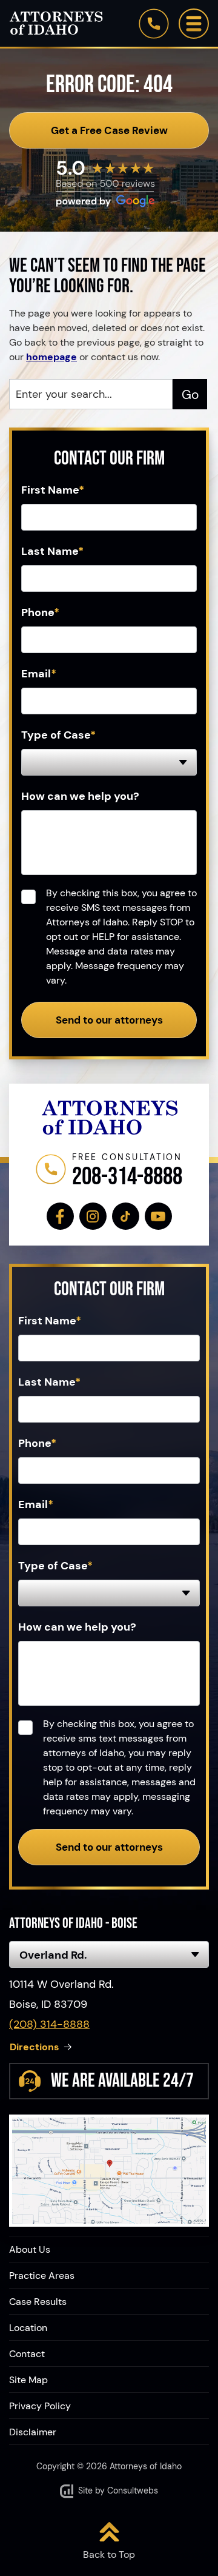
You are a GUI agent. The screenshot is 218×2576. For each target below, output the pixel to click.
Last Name (52, 551)
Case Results (38, 2302)
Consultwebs (133, 2490)
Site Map (28, 2380)
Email (39, 674)
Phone (40, 612)
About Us (30, 2250)
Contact (27, 2354)
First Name (53, 490)
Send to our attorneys (109, 1020)
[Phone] (154, 24)
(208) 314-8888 (49, 2024)
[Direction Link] (109, 2171)
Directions (35, 2047)
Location (28, 2328)
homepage (51, 357)
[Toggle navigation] (194, 24)
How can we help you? (80, 796)
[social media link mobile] (60, 1216)
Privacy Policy (40, 2406)
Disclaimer (33, 2432)
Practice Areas (42, 2276)
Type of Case (58, 735)
